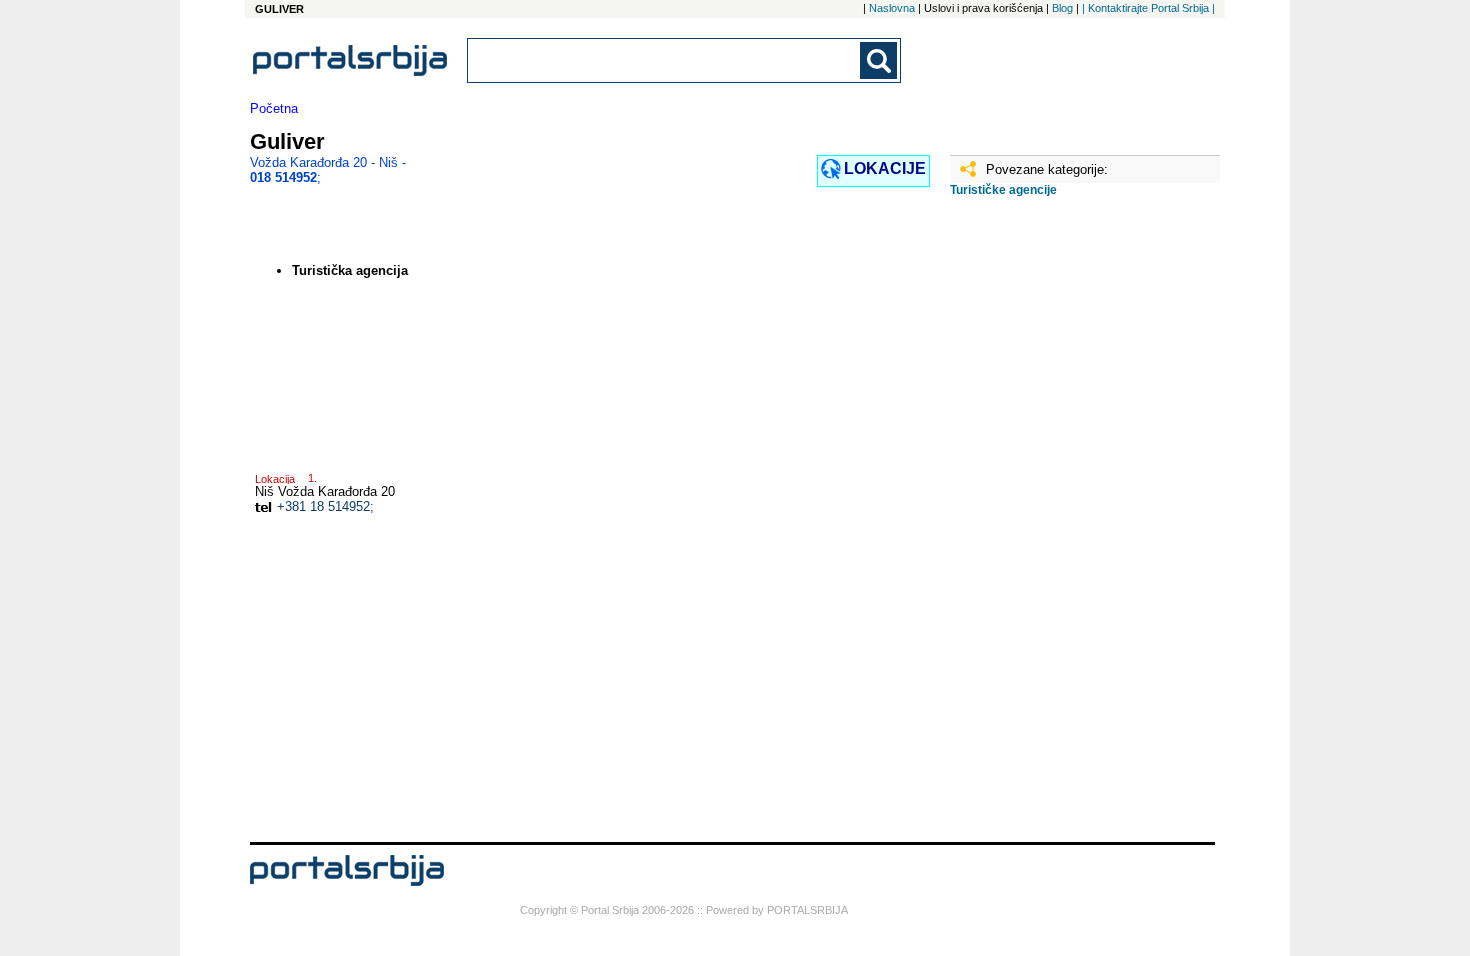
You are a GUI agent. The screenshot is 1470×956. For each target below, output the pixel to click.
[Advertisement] (1050, 527)
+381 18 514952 (323, 506)
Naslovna (892, 8)
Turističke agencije (1003, 190)
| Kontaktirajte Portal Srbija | (1148, 8)
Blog (1062, 8)
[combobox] (665, 60)
